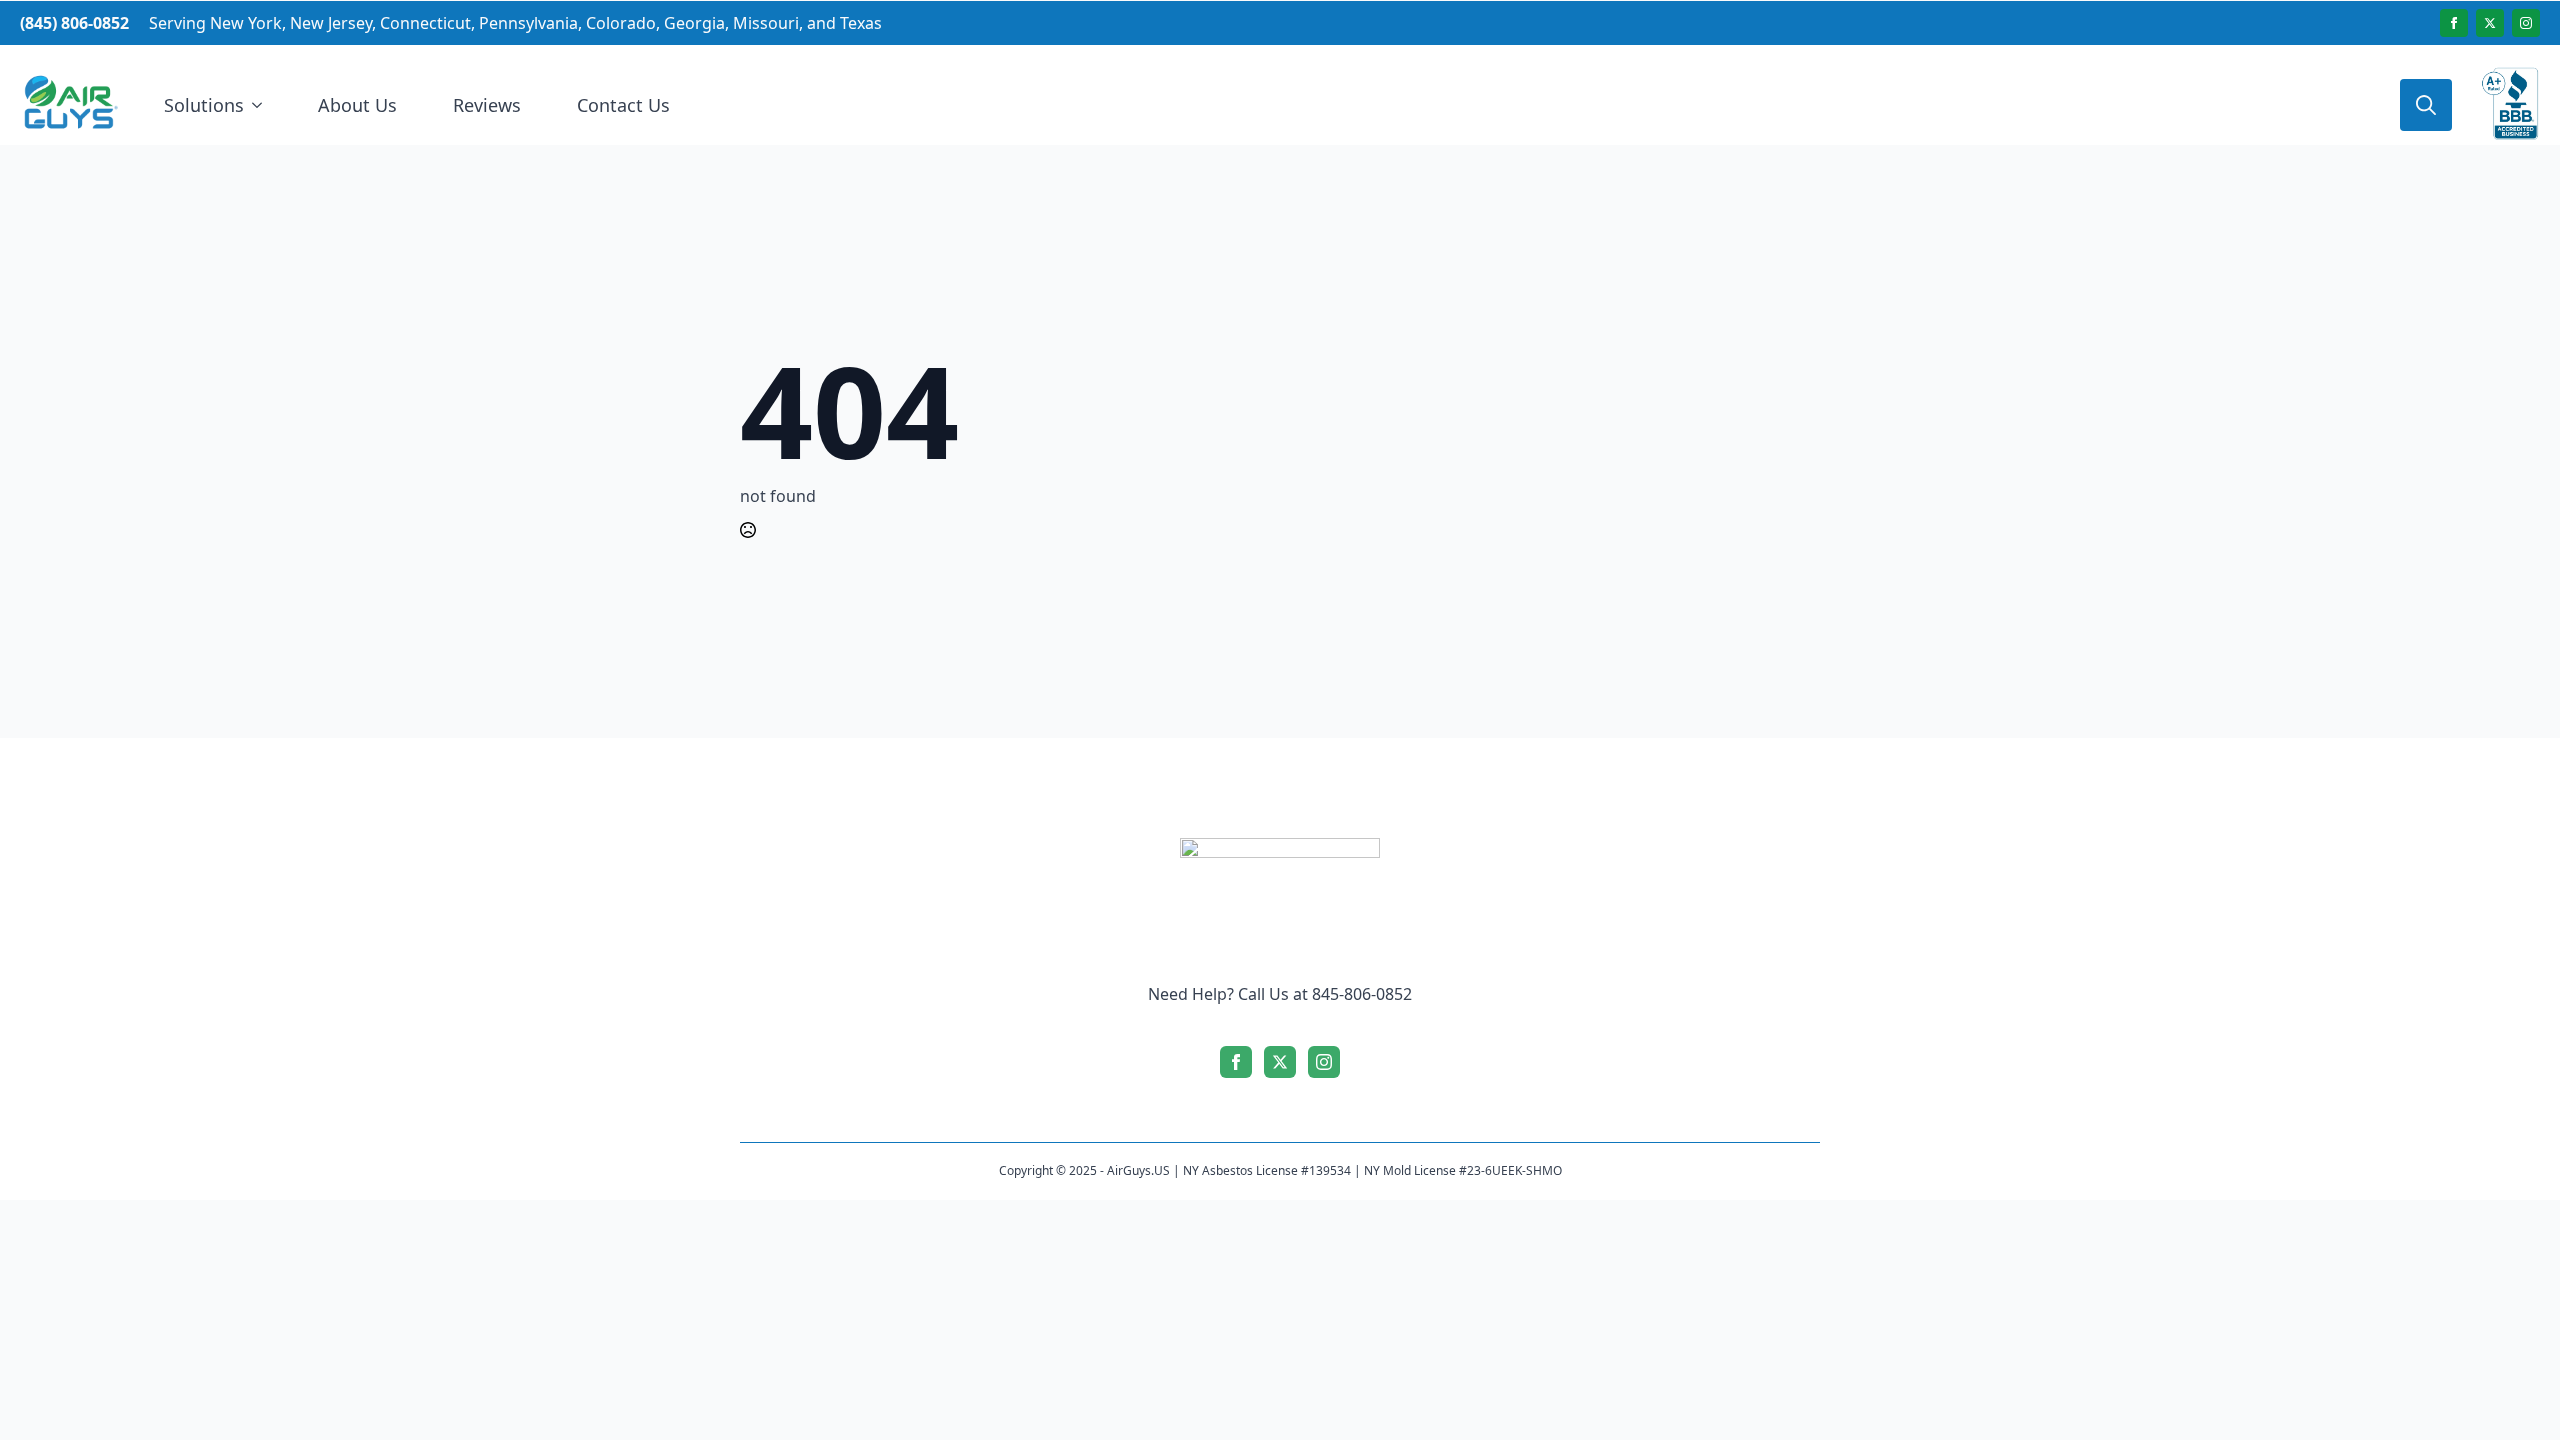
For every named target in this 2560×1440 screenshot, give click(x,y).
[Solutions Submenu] (261, 105)
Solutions (204, 105)
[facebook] (2454, 23)
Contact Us (623, 105)
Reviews (487, 105)
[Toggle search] (2426, 105)
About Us (357, 105)
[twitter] (2490, 23)
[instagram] (2526, 23)
